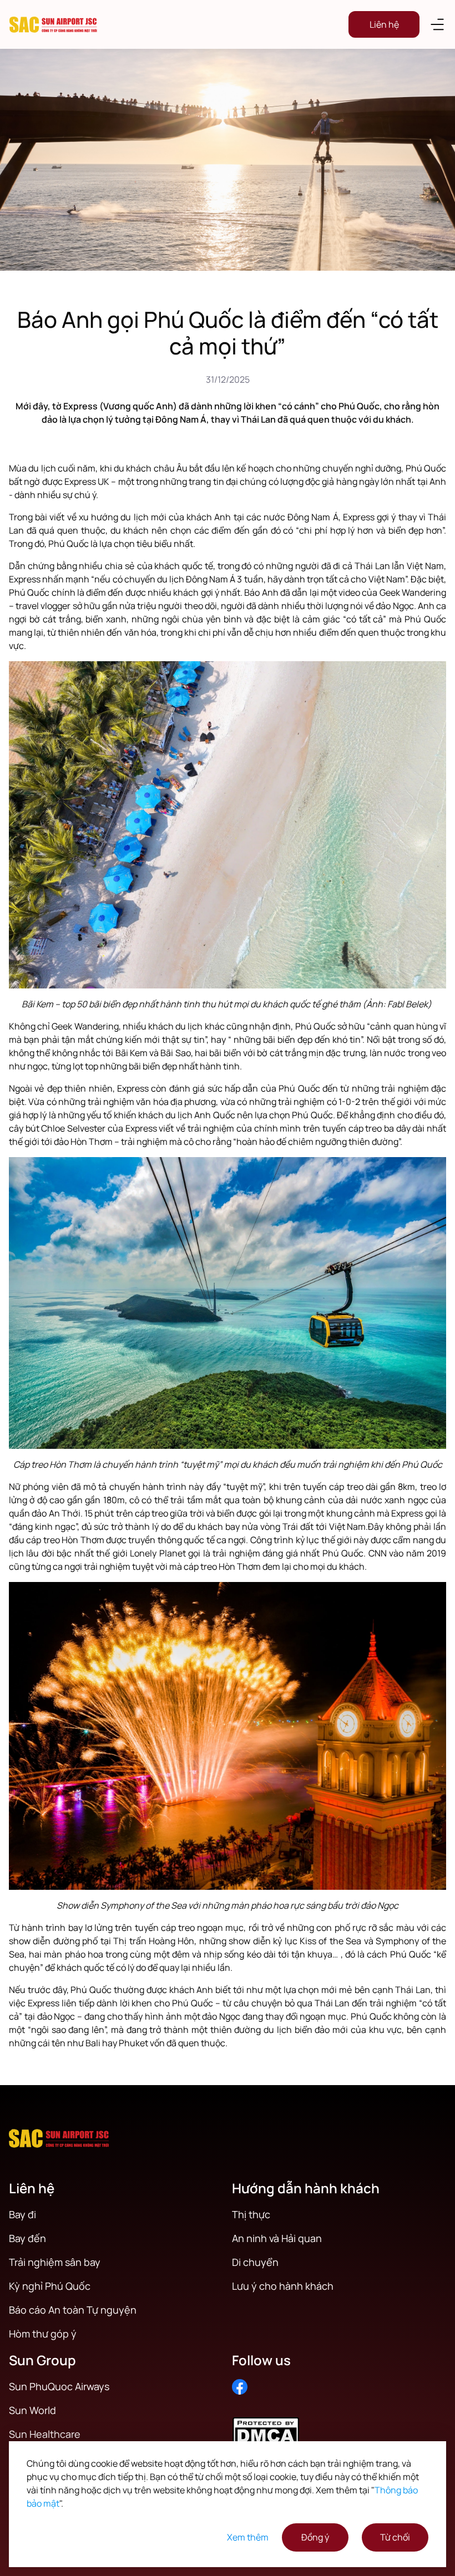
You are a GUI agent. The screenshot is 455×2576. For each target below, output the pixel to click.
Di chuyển (255, 2262)
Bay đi (22, 2214)
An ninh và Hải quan (277, 2238)
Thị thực (251, 2214)
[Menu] (437, 24)
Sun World (32, 2410)
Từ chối (395, 2537)
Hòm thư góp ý (43, 2334)
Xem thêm (248, 2537)
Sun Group (42, 2360)
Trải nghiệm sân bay (55, 2262)
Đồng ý (315, 2537)
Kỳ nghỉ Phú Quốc (50, 2286)
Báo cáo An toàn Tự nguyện (73, 2310)
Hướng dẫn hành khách (306, 2188)
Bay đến (27, 2238)
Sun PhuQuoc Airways (59, 2386)
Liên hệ (384, 24)
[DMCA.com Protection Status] (339, 2429)
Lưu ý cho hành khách (283, 2286)
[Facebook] (240, 2387)
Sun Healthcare (45, 2434)
